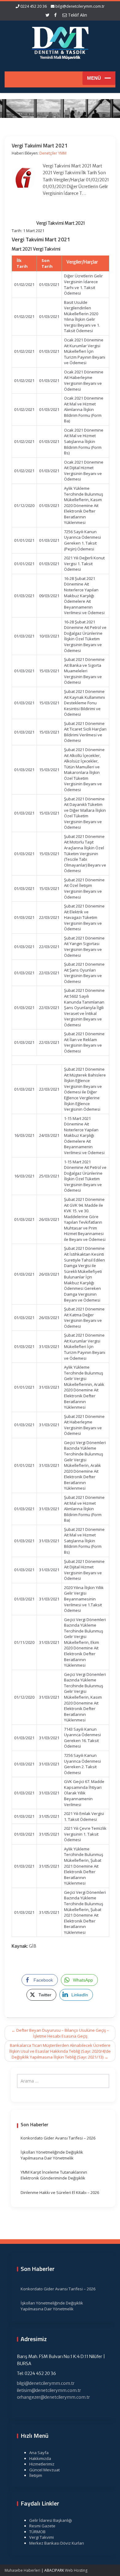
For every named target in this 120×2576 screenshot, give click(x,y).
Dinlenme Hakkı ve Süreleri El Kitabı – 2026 (60, 2192)
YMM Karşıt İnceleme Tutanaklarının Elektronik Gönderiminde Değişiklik (54, 2175)
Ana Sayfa (39, 2453)
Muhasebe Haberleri (22, 2570)
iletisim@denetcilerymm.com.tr (49, 2390)
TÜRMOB (37, 2532)
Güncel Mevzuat (44, 2470)
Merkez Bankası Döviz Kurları (57, 2543)
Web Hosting (76, 2570)
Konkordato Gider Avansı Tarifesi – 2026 (58, 2138)
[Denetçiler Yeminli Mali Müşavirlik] (60, 42)
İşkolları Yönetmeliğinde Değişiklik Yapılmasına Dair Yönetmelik (52, 2155)
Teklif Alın (77, 15)
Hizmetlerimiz (42, 2464)
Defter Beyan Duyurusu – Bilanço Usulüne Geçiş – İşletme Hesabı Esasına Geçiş (60, 2033)
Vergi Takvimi (42, 2537)
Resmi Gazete (42, 2526)
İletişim (36, 2475)
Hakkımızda (40, 2458)
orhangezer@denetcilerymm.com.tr (53, 2397)
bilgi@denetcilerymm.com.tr (80, 6)
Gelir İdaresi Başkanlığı (51, 2520)
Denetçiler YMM (53, 153)
